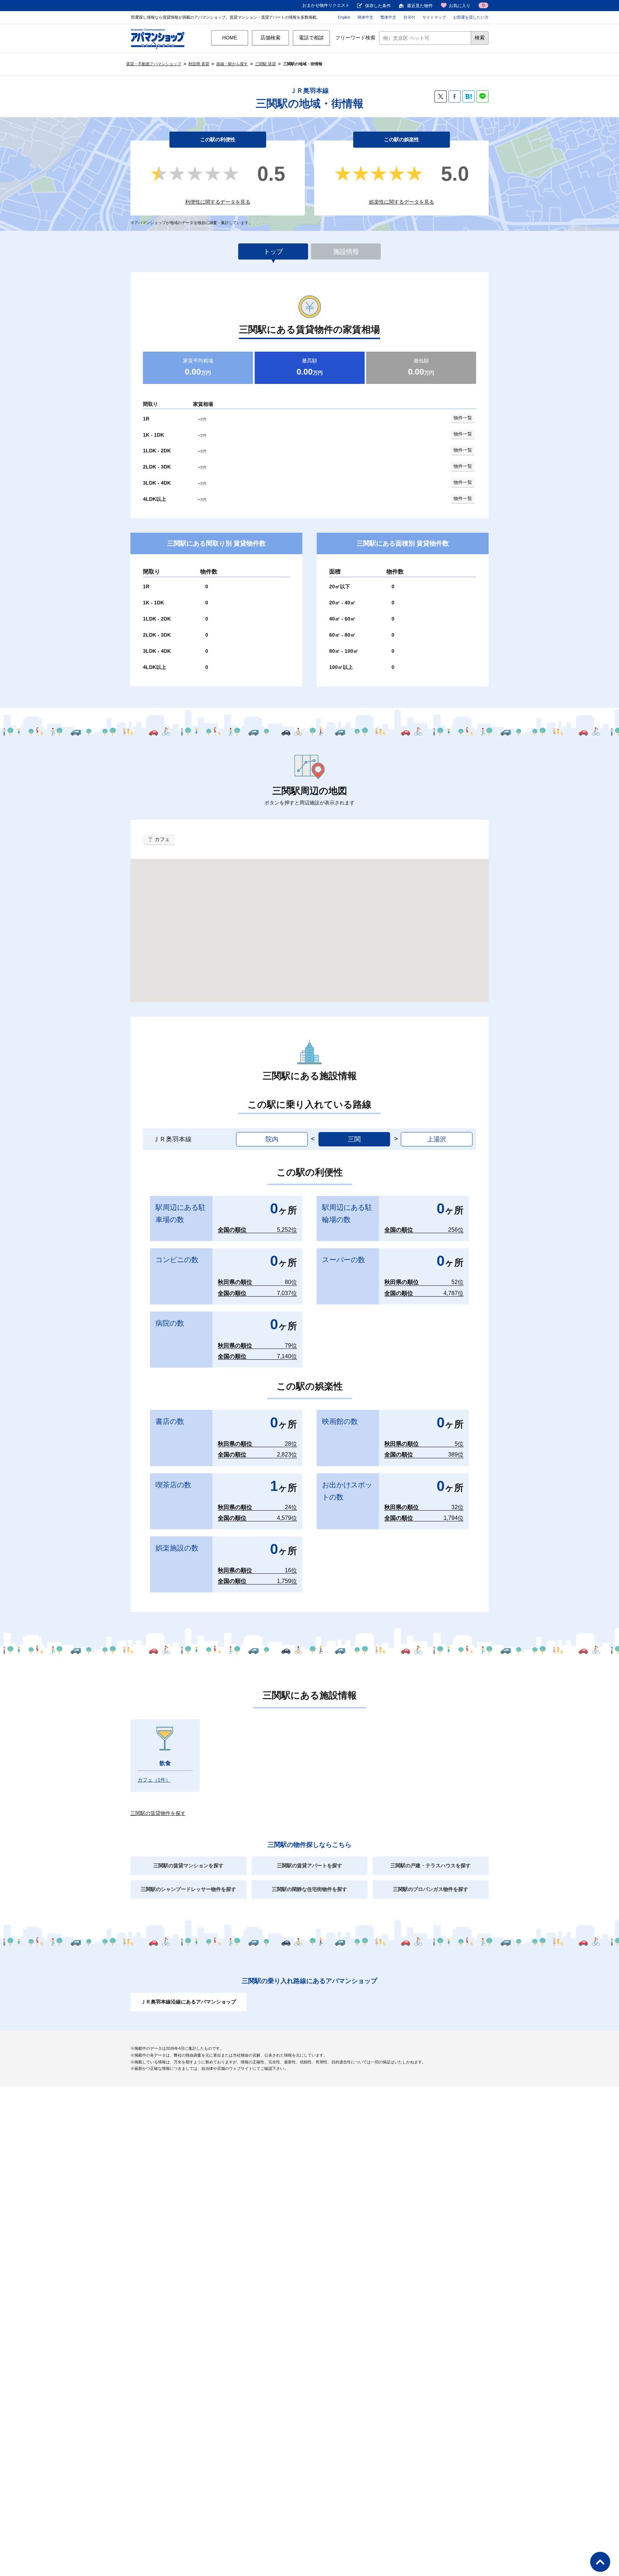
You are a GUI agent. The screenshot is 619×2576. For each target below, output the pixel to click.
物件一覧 (463, 418)
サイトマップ (434, 17)
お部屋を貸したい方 (471, 17)
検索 (480, 38)
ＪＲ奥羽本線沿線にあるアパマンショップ (188, 2002)
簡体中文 (365, 17)
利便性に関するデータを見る (218, 202)
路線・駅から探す (232, 64)
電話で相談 (311, 38)
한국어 (409, 17)
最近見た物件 (420, 6)
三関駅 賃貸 (265, 64)
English (344, 17)
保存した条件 (378, 6)
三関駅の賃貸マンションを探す (188, 1866)
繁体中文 (388, 17)
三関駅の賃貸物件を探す (158, 1813)
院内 (272, 1139)
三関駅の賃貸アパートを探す (309, 1866)
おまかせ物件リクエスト (326, 5)
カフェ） (154, 1780)
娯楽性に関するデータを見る (402, 202)
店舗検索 (270, 38)
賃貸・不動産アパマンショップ (154, 64)
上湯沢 (437, 1139)
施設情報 (346, 252)
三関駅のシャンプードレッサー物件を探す (188, 1889)
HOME (230, 38)
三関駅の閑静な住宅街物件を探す (309, 1889)
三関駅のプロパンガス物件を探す (431, 1889)
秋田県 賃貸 (199, 64)
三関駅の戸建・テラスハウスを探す (431, 1866)
